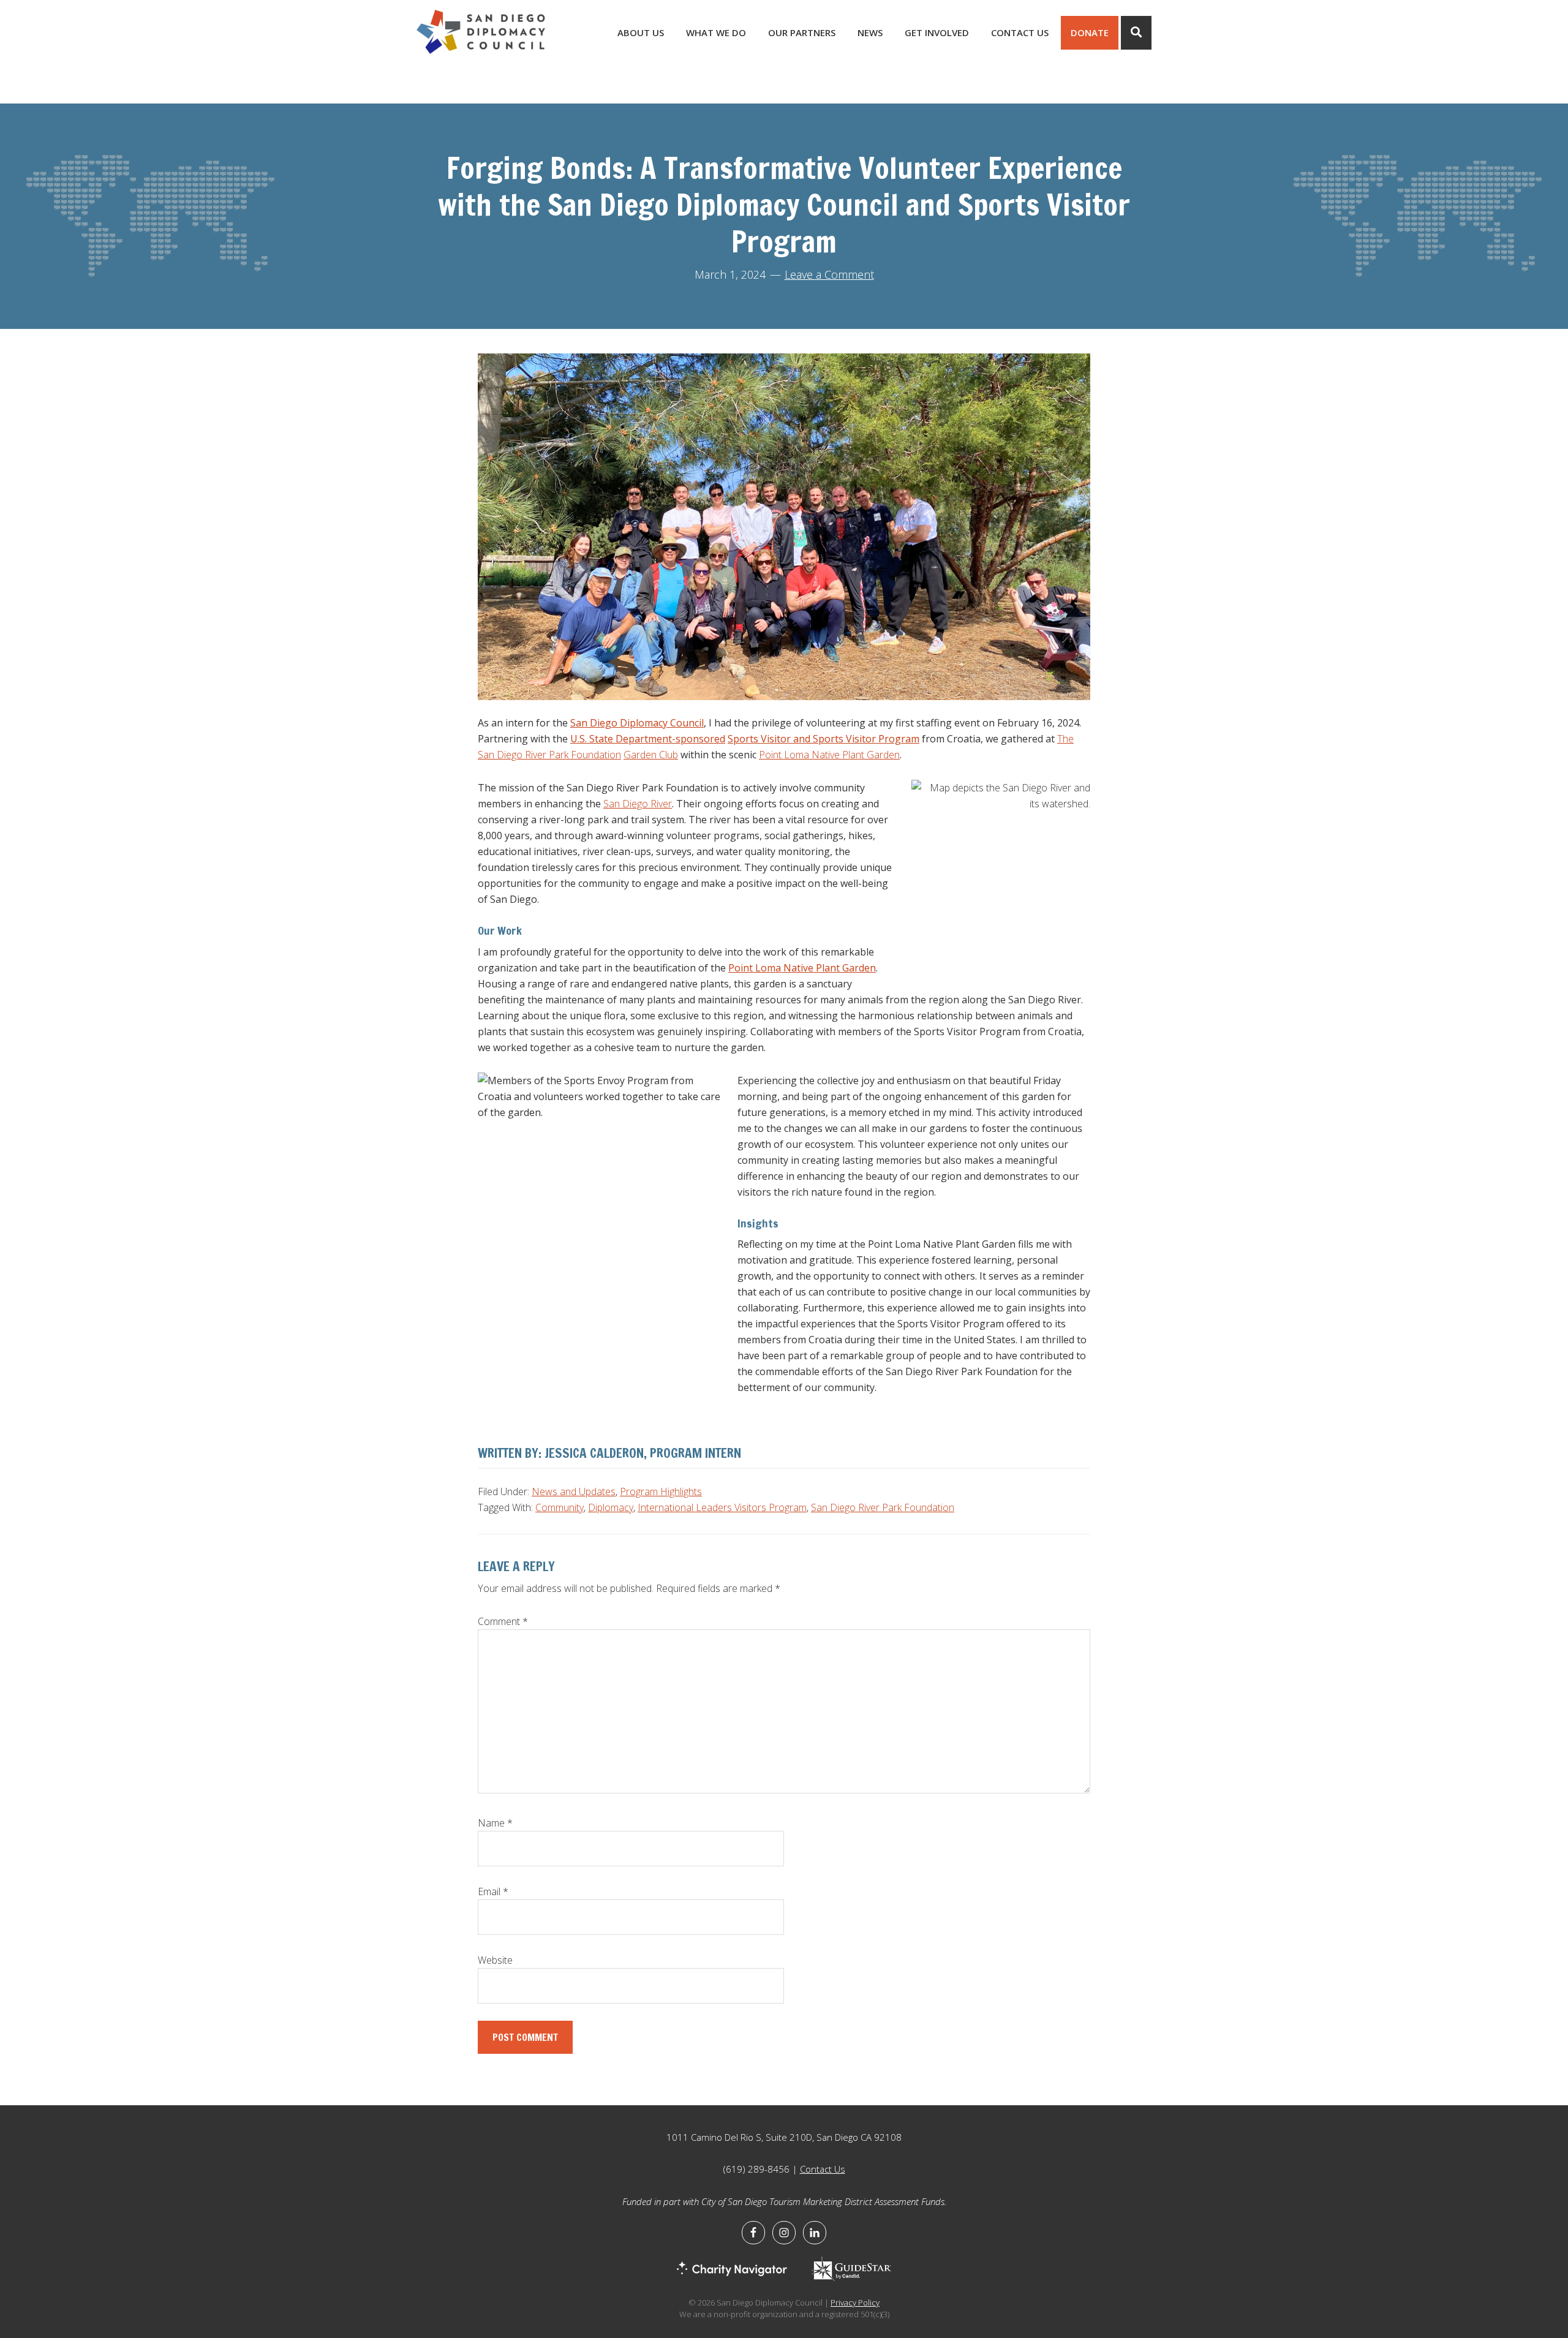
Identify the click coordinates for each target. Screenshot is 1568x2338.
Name (495, 1823)
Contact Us (823, 2169)
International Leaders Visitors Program (722, 1507)
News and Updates (574, 1491)
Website (495, 1960)
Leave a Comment (829, 274)
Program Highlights (661, 1491)
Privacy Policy (855, 2302)
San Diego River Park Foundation (883, 1507)
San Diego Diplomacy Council (637, 723)
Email (493, 1891)
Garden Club (651, 755)
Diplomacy (611, 1507)
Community (560, 1507)
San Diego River (638, 804)
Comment (503, 1621)
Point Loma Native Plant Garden (829, 755)
